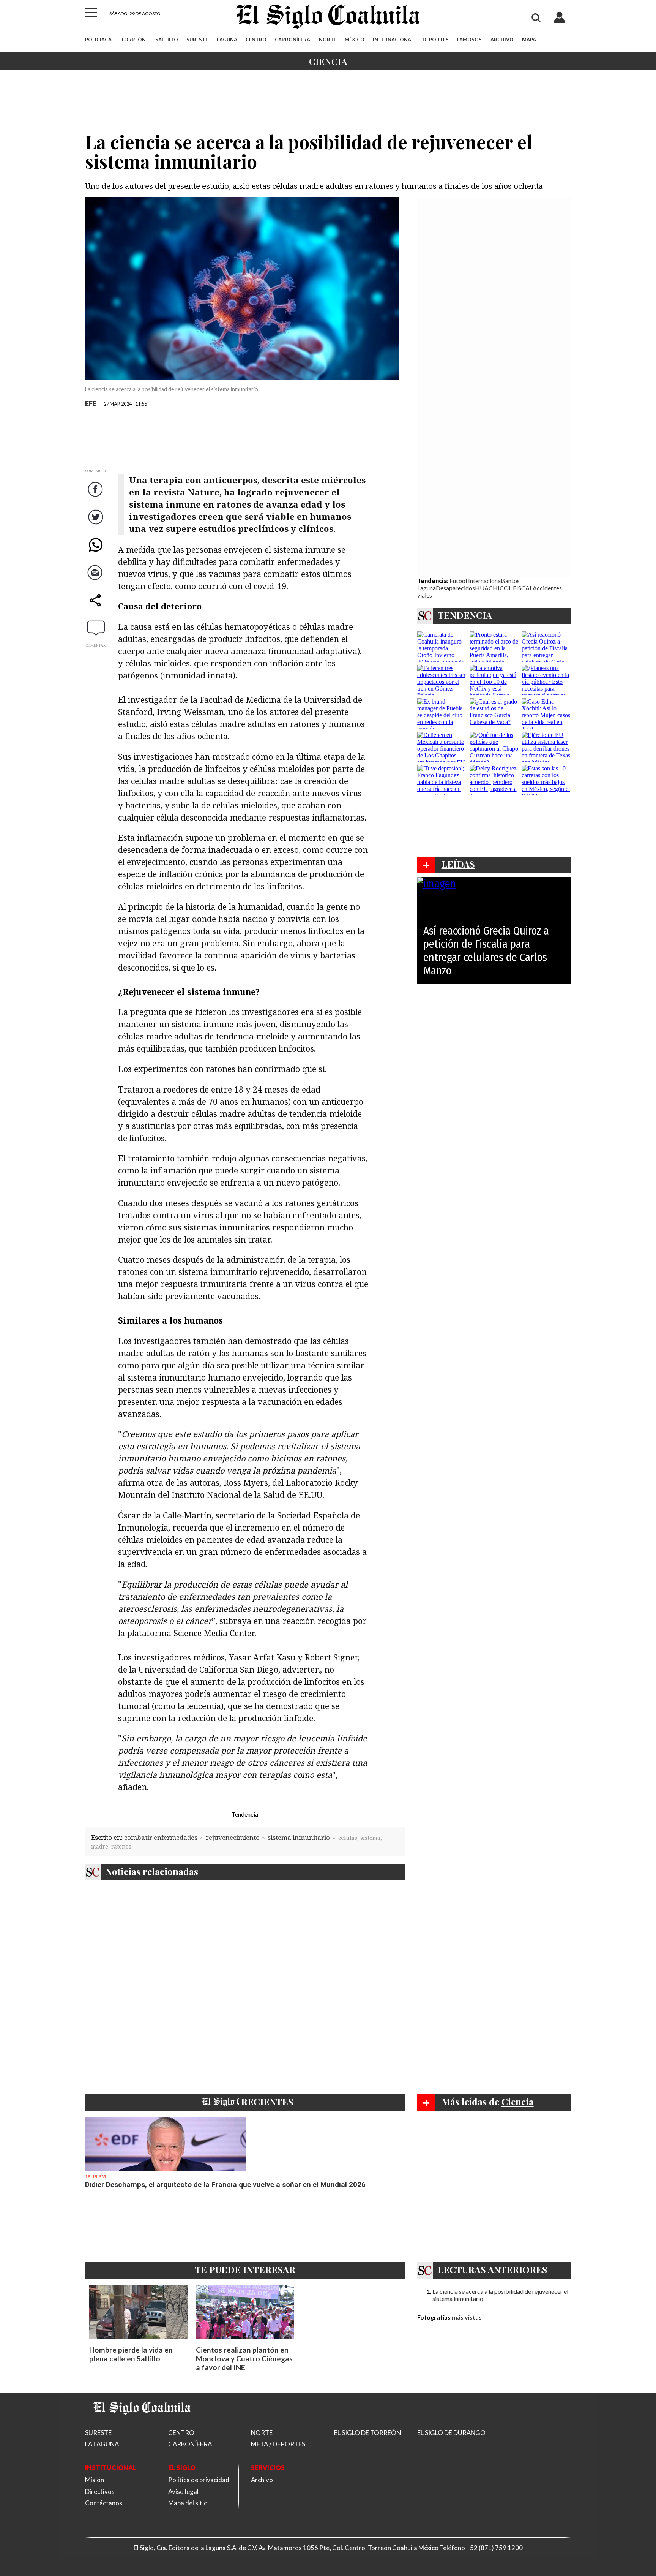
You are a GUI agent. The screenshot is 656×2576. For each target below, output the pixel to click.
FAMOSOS (469, 40)
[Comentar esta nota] (96, 628)
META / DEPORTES (278, 2444)
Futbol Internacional (476, 581)
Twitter (96, 525)
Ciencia (328, 61)
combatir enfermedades (161, 1837)
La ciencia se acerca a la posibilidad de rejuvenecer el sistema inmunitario (500, 2295)
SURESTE (197, 40)
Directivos (100, 2491)
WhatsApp (96, 553)
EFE (91, 403)
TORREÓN (133, 40)
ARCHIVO (502, 40)
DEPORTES (436, 40)
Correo (96, 580)
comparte (96, 608)
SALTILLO (167, 40)
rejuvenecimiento (233, 1837)
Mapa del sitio (188, 2503)
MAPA (529, 40)
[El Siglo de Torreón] (142, 2424)
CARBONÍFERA (293, 40)
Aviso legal (183, 2491)
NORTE (328, 40)
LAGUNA (227, 40)
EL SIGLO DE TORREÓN (367, 2433)
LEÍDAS (458, 864)
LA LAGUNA (102, 2444)
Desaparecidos (455, 588)
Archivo (262, 2480)
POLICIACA (98, 40)
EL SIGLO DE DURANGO (451, 2433)
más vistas (467, 2317)
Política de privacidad (199, 2480)
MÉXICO (355, 40)
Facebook (96, 497)
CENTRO (256, 40)
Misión (95, 2480)
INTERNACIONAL (393, 40)
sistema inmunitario (299, 1837)
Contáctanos (104, 2503)
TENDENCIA (465, 615)
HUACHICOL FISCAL (504, 588)
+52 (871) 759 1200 (494, 2548)
